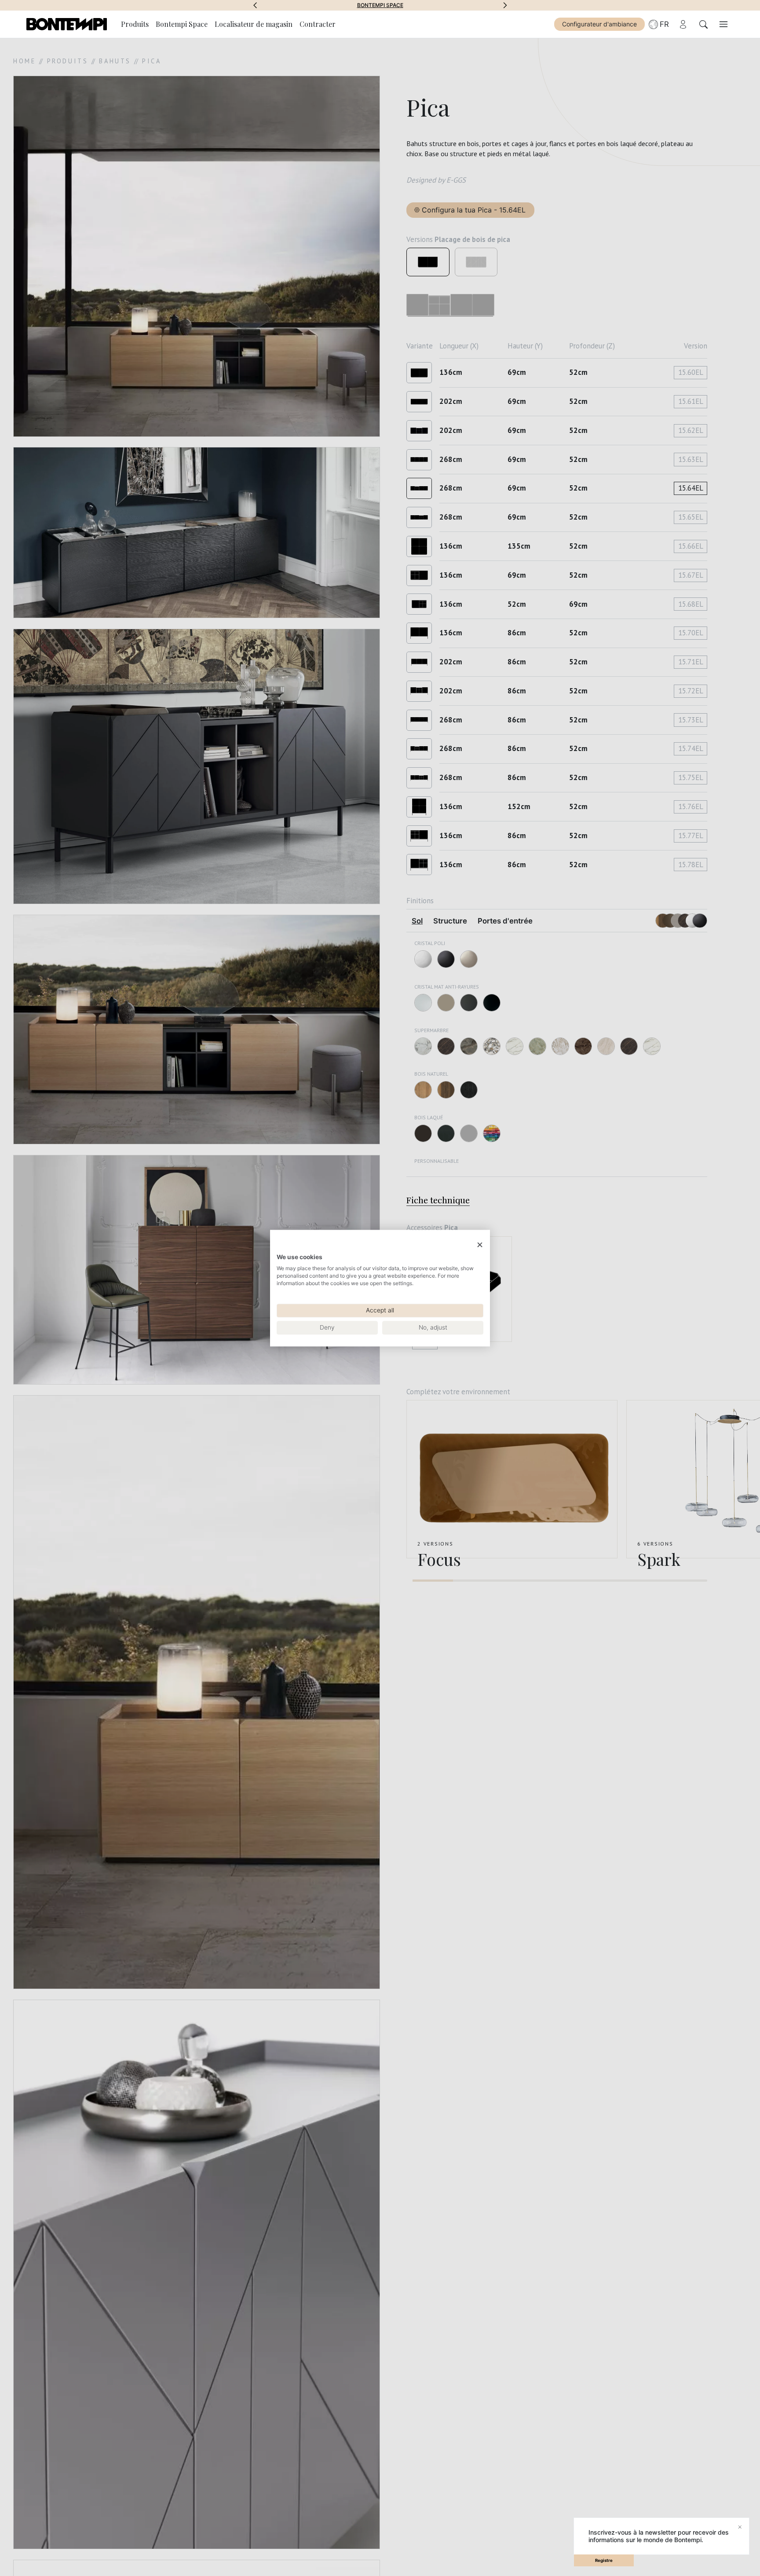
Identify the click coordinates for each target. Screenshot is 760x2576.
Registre (604, 2560)
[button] (255, 5)
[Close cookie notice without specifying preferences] (480, 1245)
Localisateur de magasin (254, 24)
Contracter (318, 24)
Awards (380, 5)
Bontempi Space (182, 24)
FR (664, 24)
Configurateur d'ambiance (599, 24)
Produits (135, 24)
